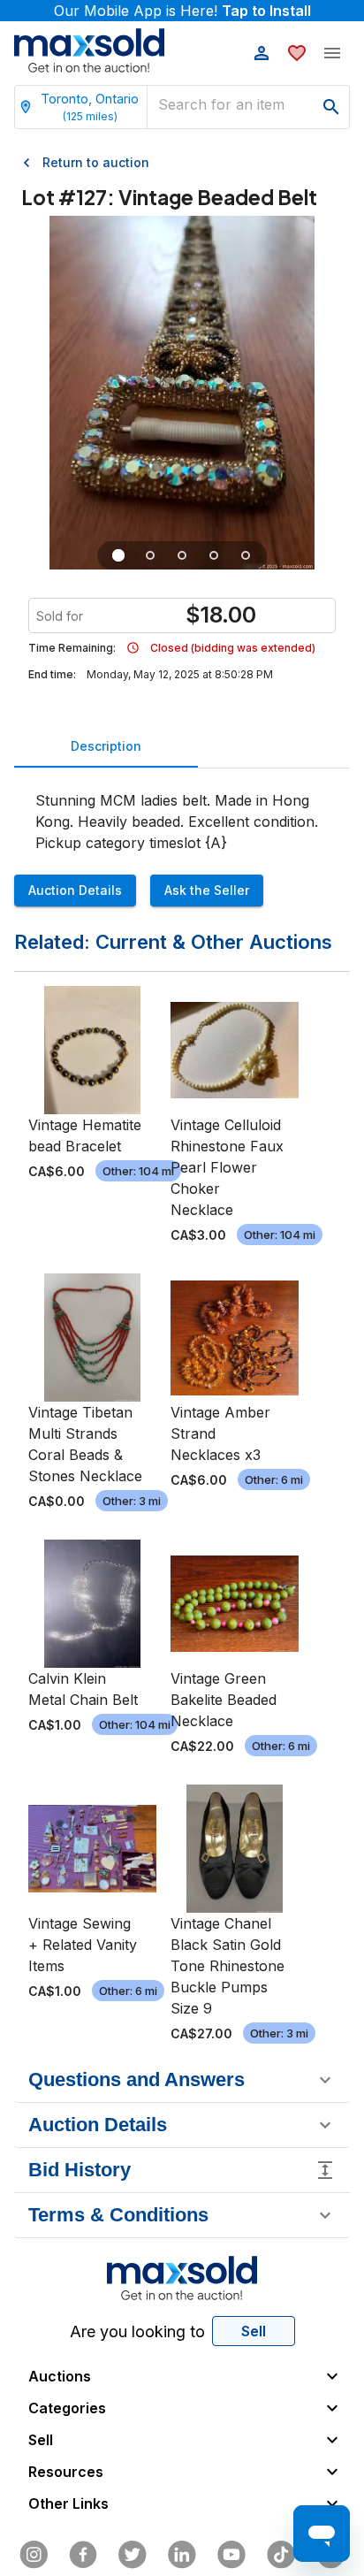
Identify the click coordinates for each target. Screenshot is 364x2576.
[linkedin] (182, 2555)
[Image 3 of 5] (182, 555)
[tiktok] (281, 2555)
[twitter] (133, 2555)
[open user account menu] (262, 53)
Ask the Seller (207, 890)
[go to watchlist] (297, 53)
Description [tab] (106, 746)
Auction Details (75, 890)
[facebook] (83, 2555)
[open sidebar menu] (332, 53)
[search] (331, 107)
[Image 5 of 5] (246, 555)
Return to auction (96, 162)
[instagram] (34, 2555)
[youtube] (231, 2555)
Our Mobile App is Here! (182, 11)
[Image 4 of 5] (214, 555)
